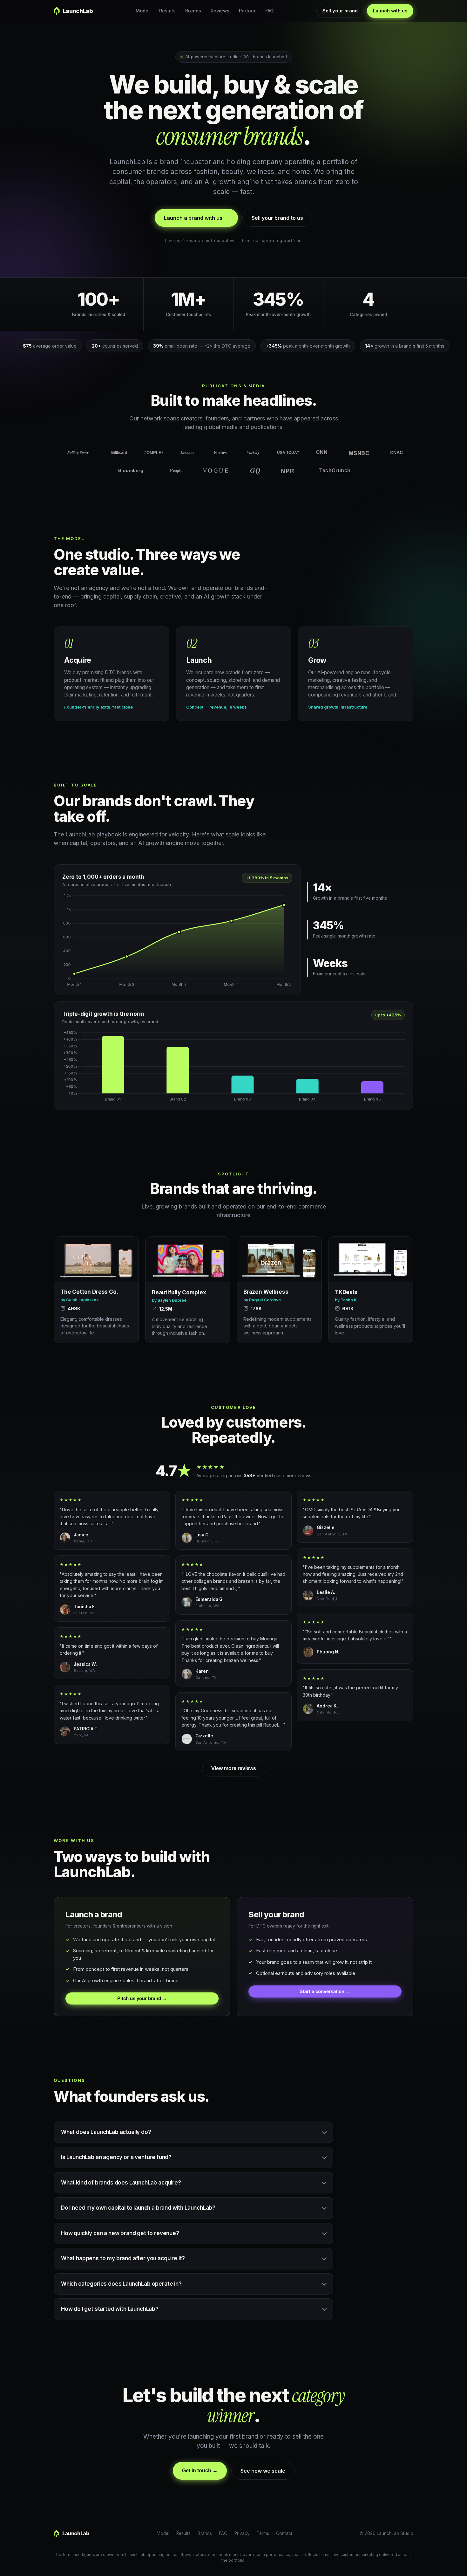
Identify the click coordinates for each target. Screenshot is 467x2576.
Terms (263, 2533)
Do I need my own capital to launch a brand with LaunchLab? (138, 2208)
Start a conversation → (325, 1991)
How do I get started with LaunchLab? (110, 2309)
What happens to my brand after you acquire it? (123, 2258)
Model (143, 11)
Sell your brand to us (277, 218)
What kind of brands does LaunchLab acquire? (121, 2183)
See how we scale (263, 2471)
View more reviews (234, 1768)
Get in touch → (200, 2471)
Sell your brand (340, 11)
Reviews (220, 11)
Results (167, 11)
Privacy (242, 2533)
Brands (193, 11)
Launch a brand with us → (196, 218)
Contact (284, 2533)
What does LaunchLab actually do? (106, 2132)
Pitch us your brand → (142, 1998)
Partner (247, 11)
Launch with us (390, 11)
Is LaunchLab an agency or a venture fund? (116, 2157)
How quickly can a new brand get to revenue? (120, 2233)
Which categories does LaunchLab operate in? (121, 2284)
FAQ (269, 11)
